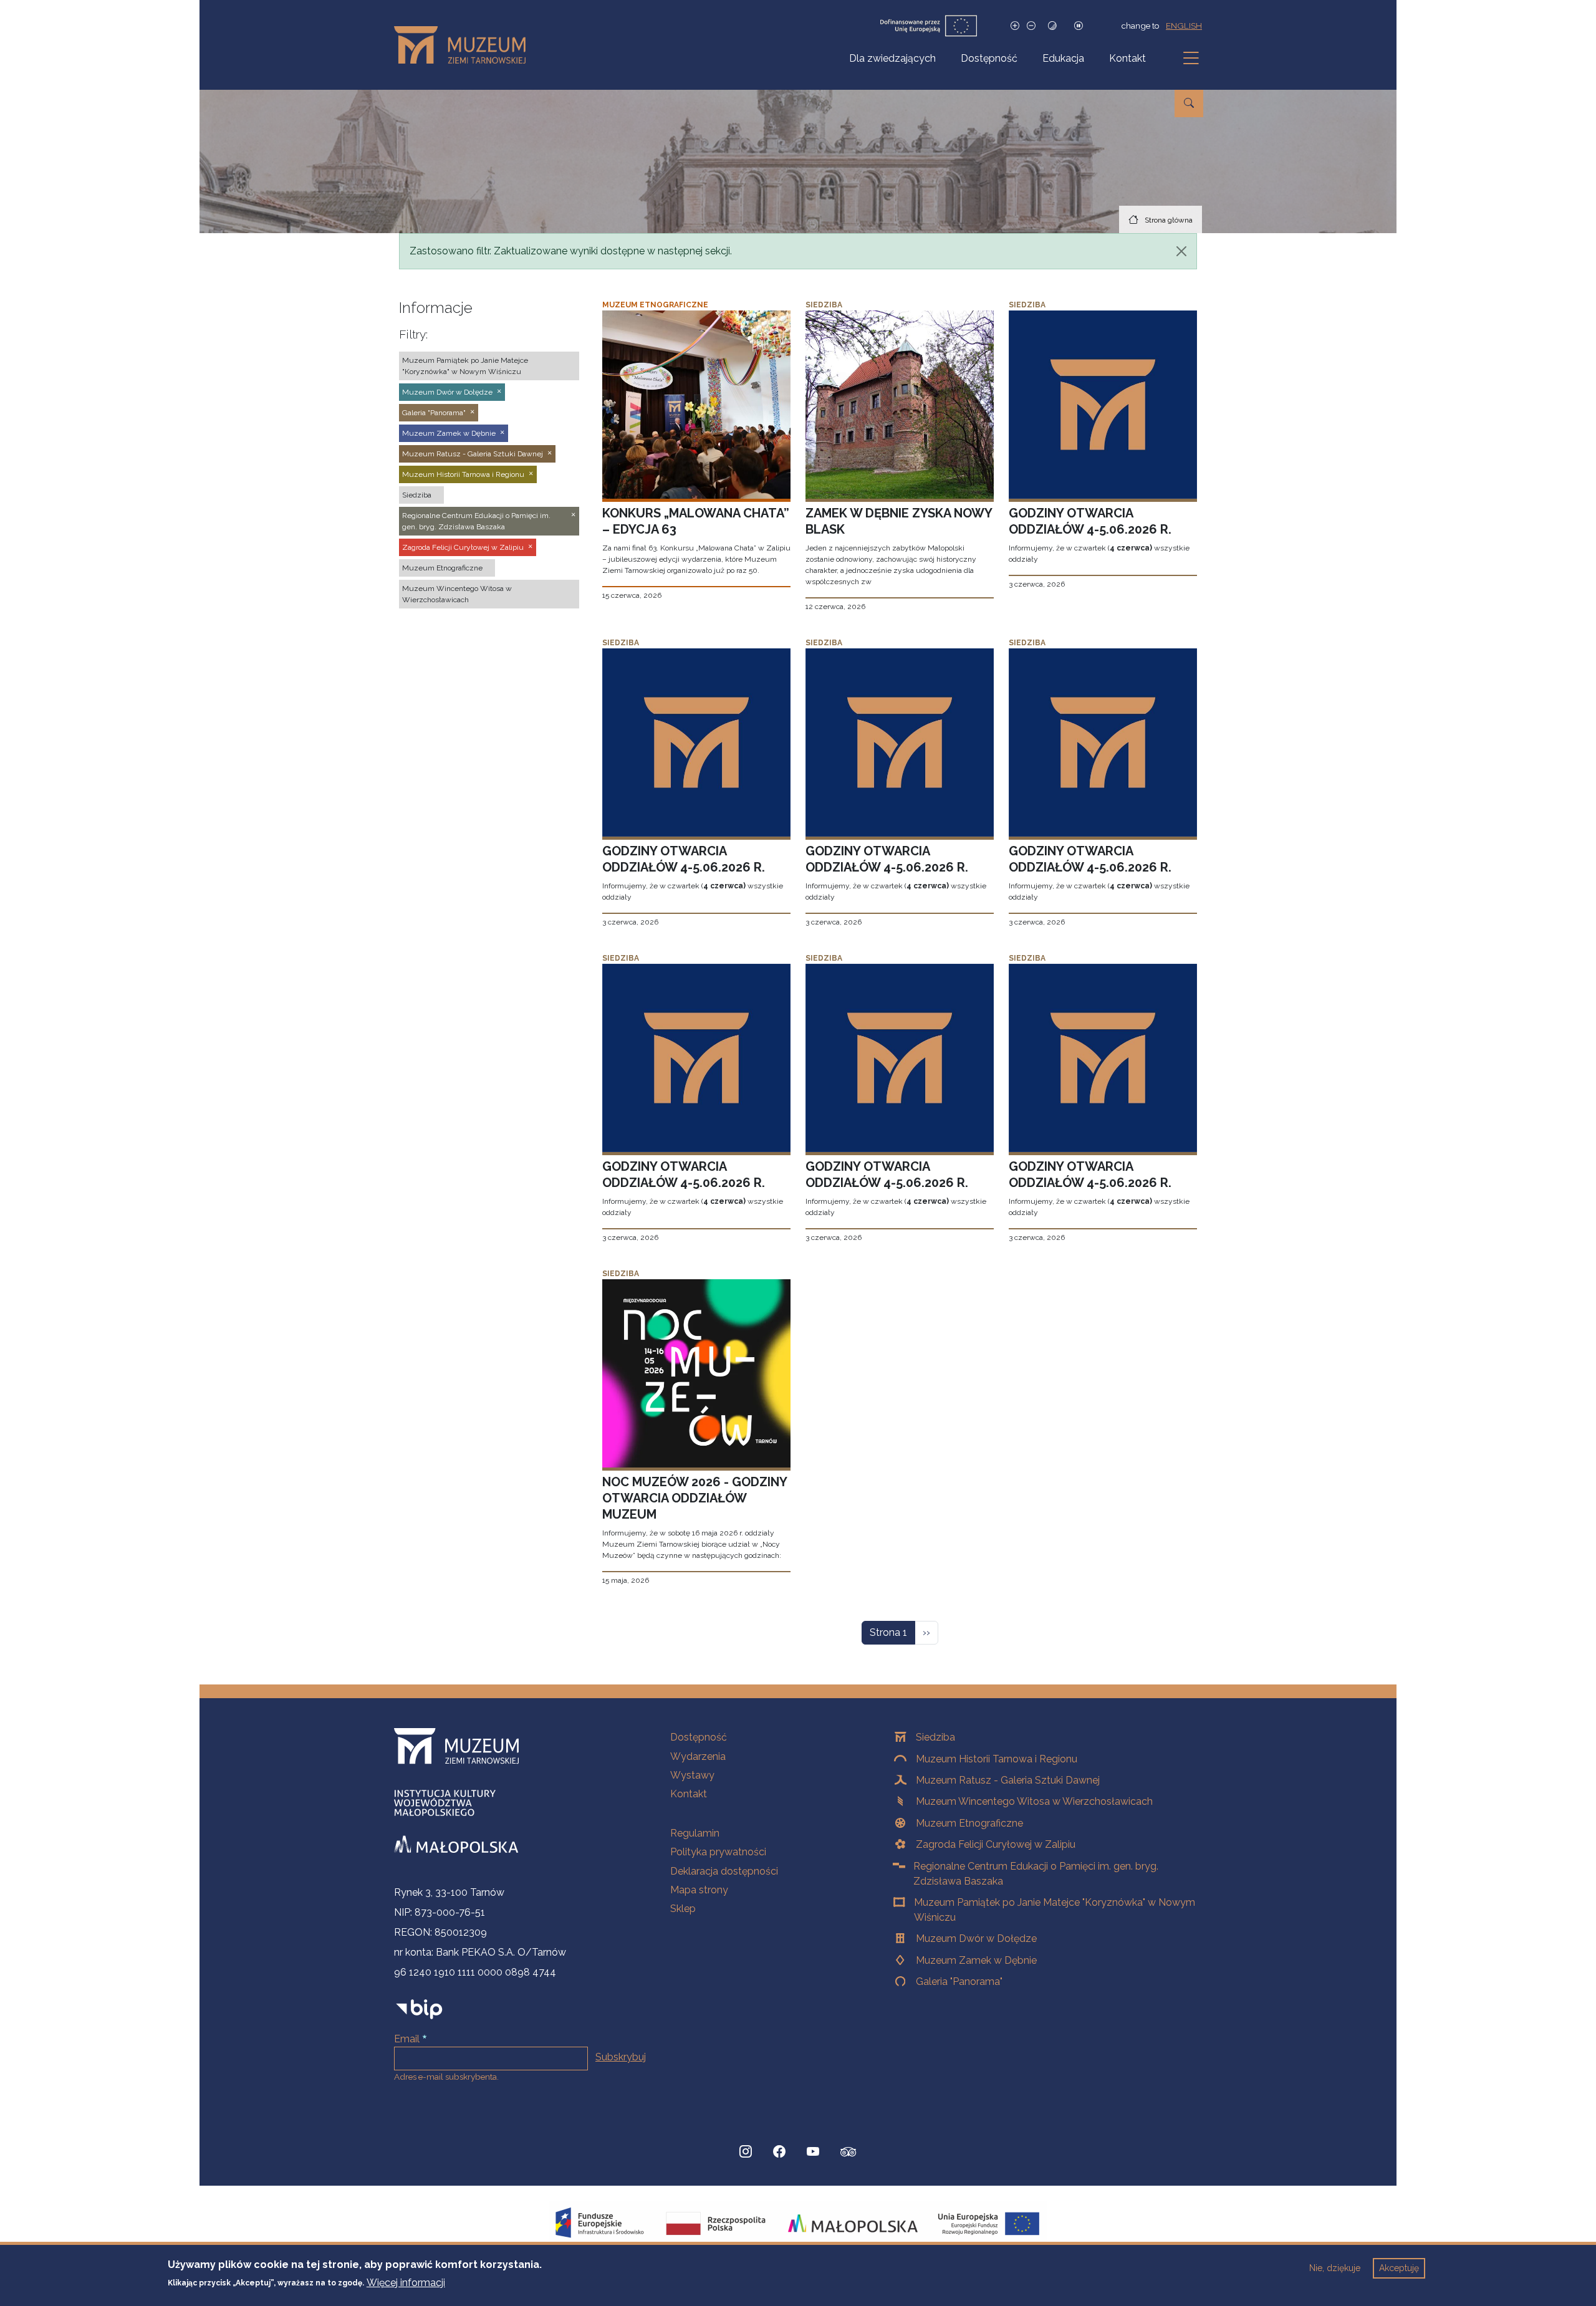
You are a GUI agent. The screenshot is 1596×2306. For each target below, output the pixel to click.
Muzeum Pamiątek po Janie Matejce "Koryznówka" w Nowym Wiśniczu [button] (465, 366)
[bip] (419, 2009)
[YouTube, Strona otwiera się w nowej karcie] (813, 2152)
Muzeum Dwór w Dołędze (976, 1938)
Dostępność (989, 58)
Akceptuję (1399, 2268)
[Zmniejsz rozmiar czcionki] (1031, 26)
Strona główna (1169, 220)
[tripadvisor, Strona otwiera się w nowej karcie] (848, 2153)
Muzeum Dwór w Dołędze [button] (447, 392)
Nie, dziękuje (1335, 2268)
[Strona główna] (465, 45)
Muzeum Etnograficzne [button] (442, 568)
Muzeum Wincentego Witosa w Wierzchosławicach (1034, 1801)
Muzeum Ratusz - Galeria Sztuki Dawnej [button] (473, 454)
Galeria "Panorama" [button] (434, 413)
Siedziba (935, 1737)
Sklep (683, 1909)
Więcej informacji (406, 2282)
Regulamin (695, 1833)
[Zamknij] (1181, 251)
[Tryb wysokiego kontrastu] (1052, 26)
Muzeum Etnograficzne (969, 1823)
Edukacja (1063, 58)
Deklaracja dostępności (724, 1871)
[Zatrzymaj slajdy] (1079, 26)
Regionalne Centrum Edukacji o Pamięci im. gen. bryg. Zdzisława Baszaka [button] (476, 521)
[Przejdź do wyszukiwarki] (1189, 103)
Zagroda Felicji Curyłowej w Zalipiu (996, 1844)
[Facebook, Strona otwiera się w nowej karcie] (779, 2152)
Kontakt (1127, 58)
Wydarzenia (698, 1756)
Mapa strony (699, 1890)
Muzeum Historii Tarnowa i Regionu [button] (463, 474)
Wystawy (692, 1775)
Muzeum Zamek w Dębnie (976, 1960)
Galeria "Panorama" (959, 1982)
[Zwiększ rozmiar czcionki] (1015, 26)
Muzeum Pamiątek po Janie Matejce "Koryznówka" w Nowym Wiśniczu (1055, 1910)
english (1184, 26)
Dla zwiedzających (892, 58)
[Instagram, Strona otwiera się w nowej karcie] (746, 2152)
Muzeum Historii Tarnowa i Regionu (997, 1759)
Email (407, 2039)
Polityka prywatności (718, 1852)
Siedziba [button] (417, 495)
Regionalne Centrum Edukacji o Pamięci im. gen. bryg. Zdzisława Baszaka (1036, 1874)
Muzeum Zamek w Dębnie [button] (449, 433)
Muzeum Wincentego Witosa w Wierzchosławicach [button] (457, 594)
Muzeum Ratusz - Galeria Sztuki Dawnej (1008, 1780)
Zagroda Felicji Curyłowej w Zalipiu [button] (463, 547)
